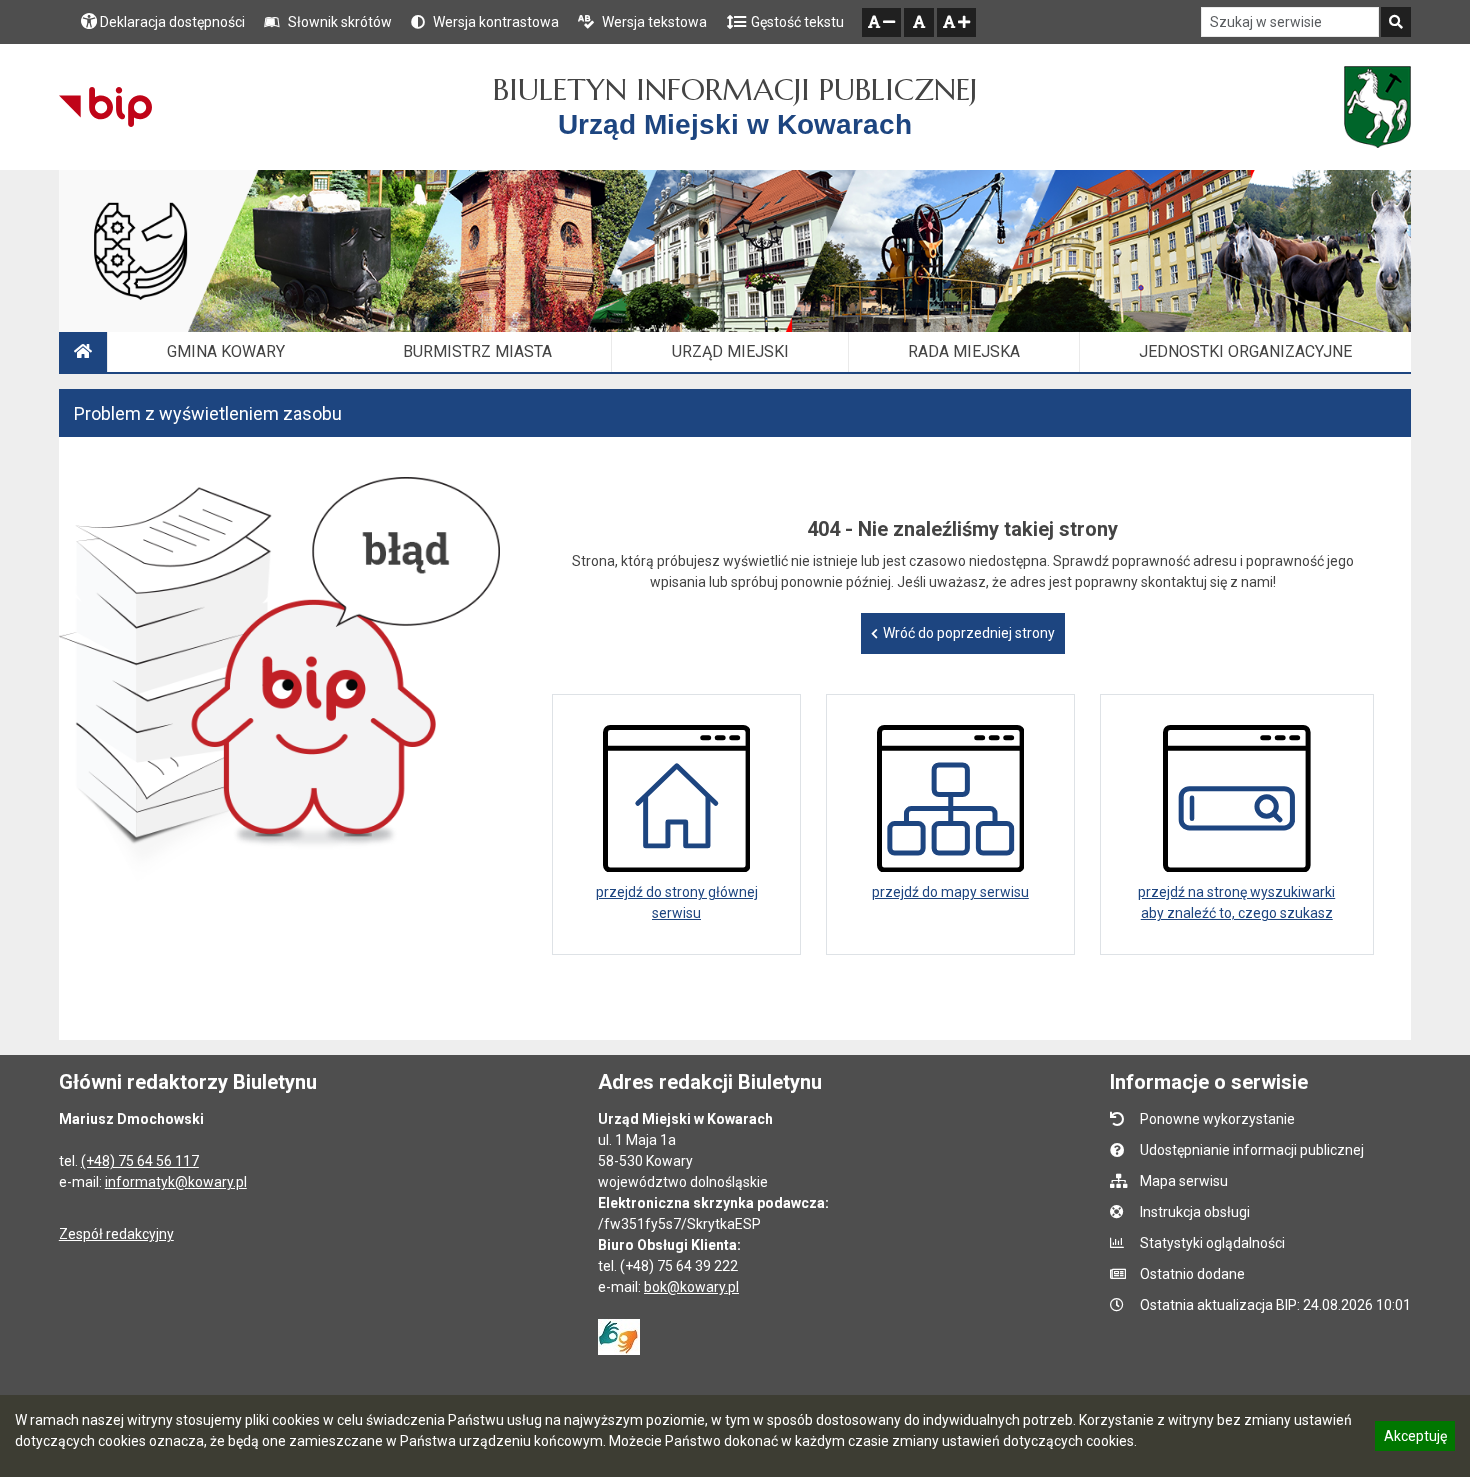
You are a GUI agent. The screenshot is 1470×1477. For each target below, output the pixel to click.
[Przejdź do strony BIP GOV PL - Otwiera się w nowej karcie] (105, 107)
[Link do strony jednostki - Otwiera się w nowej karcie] (1377, 107)
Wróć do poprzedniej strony (969, 633)
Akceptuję (1415, 1439)
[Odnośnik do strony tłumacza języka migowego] (619, 1336)
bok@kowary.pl (691, 1287)
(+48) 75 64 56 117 (140, 1161)
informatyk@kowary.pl (176, 1182)
